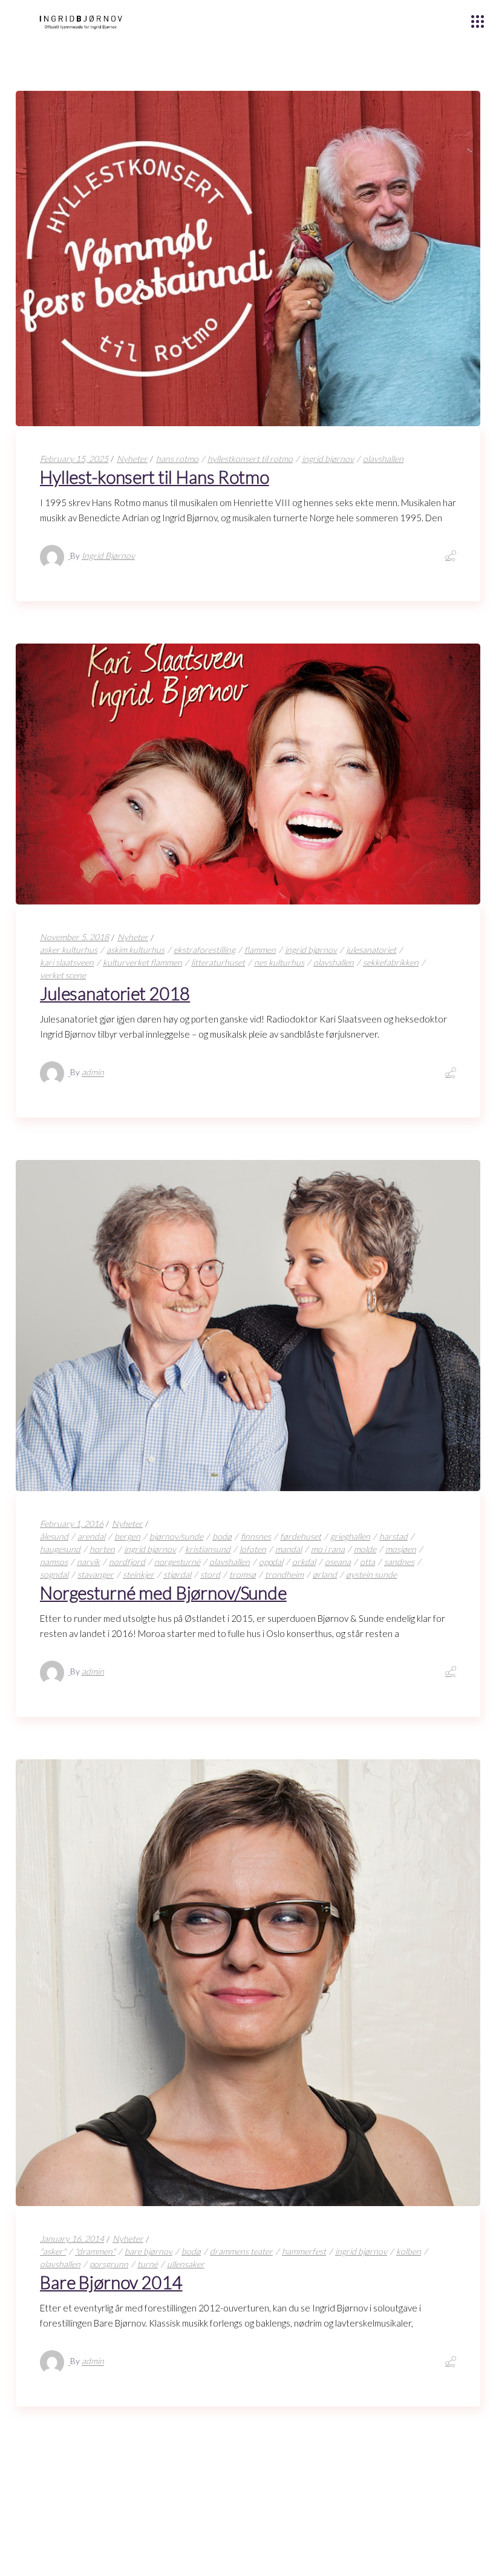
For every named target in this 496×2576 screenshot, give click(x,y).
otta (367, 1562)
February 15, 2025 (74, 459)
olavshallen (383, 459)
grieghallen (350, 1536)
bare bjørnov (148, 2251)
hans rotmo (177, 459)
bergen (127, 1536)
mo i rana (328, 1549)
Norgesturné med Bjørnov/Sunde (163, 1593)
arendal (91, 1536)
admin (93, 1072)
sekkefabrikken (391, 962)
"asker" (53, 2251)
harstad (393, 1536)
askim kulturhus (135, 950)
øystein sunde (371, 1574)
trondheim (284, 1574)
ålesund (54, 1536)
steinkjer (139, 1574)
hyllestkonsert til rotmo (250, 459)
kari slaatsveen (67, 962)
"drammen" (95, 2251)
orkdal (304, 1562)
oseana (338, 1562)
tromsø (243, 1574)
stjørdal (177, 1574)
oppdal (271, 1562)
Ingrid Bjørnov (108, 555)
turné (148, 2264)
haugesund (60, 1549)
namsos (54, 1562)
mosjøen (401, 1549)
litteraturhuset (218, 962)
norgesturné (177, 1562)
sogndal (54, 1574)
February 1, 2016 (72, 1524)
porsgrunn (109, 2264)
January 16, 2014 (72, 2238)
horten (102, 1549)
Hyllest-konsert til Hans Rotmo (155, 477)
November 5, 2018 (74, 937)
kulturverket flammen (142, 962)
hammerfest (304, 2251)
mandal (289, 1549)
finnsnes (256, 1536)
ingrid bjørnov (328, 459)
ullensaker (186, 2264)
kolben (409, 2251)
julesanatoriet (371, 950)
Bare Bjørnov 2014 (111, 2282)
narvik (88, 1562)
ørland (325, 1574)
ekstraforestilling (204, 950)
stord (210, 1574)
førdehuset (301, 1536)
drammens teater (241, 2251)
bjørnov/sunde (176, 1536)
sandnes (399, 1562)
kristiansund (208, 1549)
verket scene (63, 975)
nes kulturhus (279, 962)
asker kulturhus (69, 950)
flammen (260, 950)
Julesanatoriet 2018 (115, 993)
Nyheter (132, 459)
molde (365, 1549)
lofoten (253, 1549)
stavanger (96, 1574)
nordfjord (127, 1562)
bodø (222, 1536)
